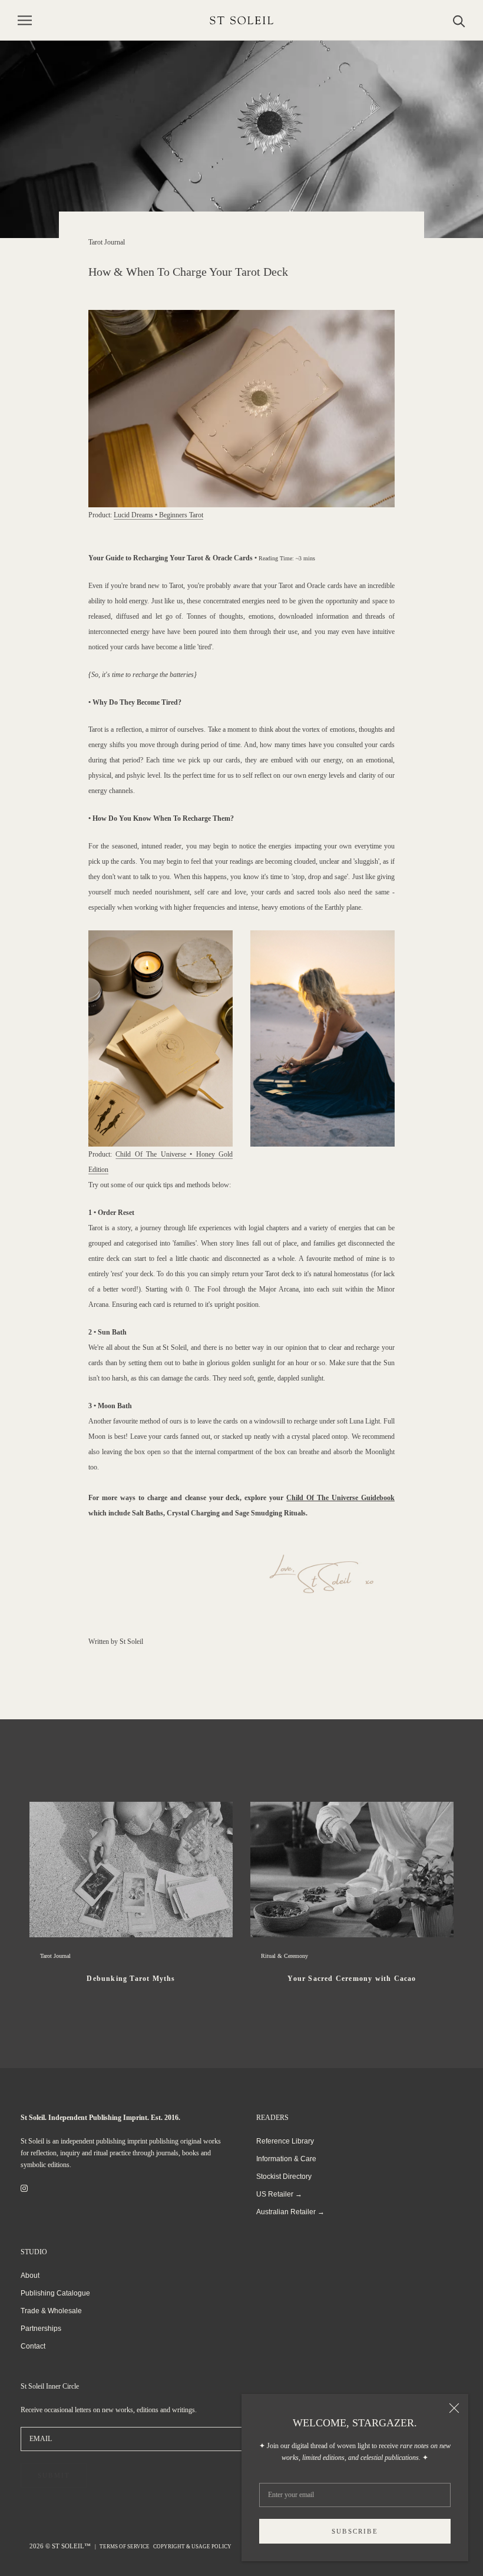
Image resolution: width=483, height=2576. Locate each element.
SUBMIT (54, 2475)
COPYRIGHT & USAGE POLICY (192, 2547)
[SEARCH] (459, 20)
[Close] (454, 2408)
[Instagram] (24, 2188)
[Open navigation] (25, 20)
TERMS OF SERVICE (125, 2547)
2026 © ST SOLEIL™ (61, 2546)
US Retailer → (279, 2194)
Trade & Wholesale (51, 2311)
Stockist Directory (284, 2177)
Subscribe (355, 2531)
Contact (33, 2346)
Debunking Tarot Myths (131, 1979)
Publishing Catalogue (55, 2293)
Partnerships (41, 2329)
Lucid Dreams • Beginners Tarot (158, 515)
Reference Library (285, 2141)
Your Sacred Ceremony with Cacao (352, 1979)
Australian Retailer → (290, 2212)
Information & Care (286, 2159)
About (30, 2276)
